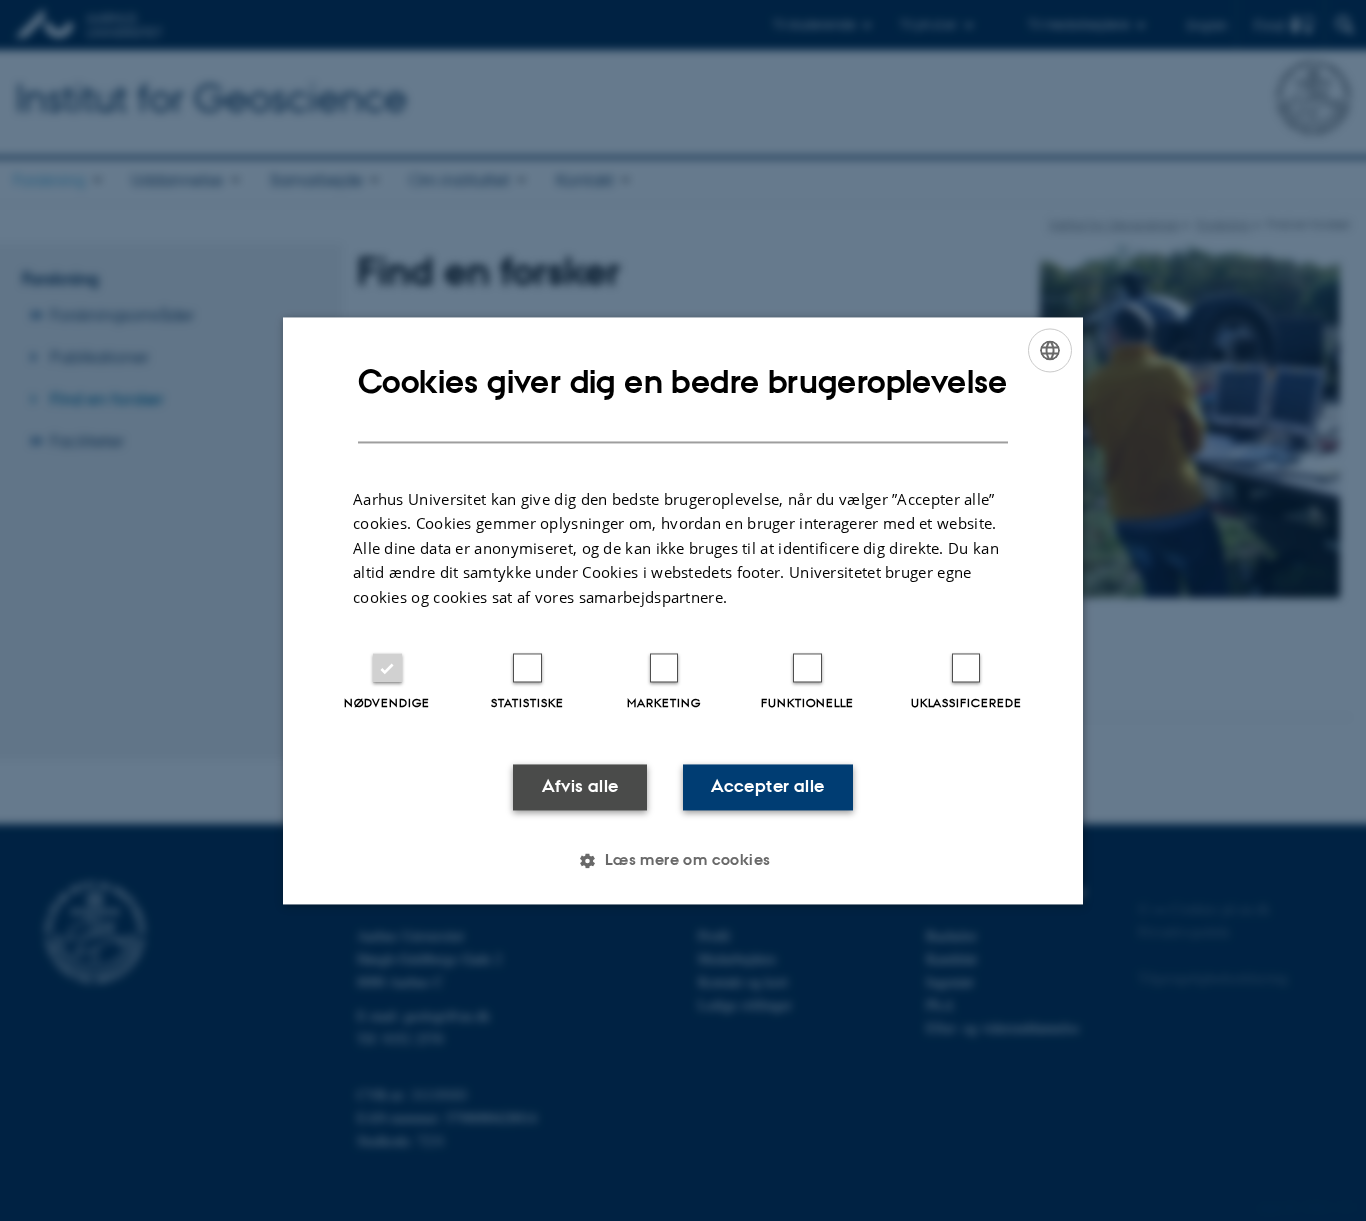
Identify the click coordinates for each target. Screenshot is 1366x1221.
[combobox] (1050, 350)
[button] (682, 860)
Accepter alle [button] (767, 787)
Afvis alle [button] (580, 787)
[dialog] (683, 610)
